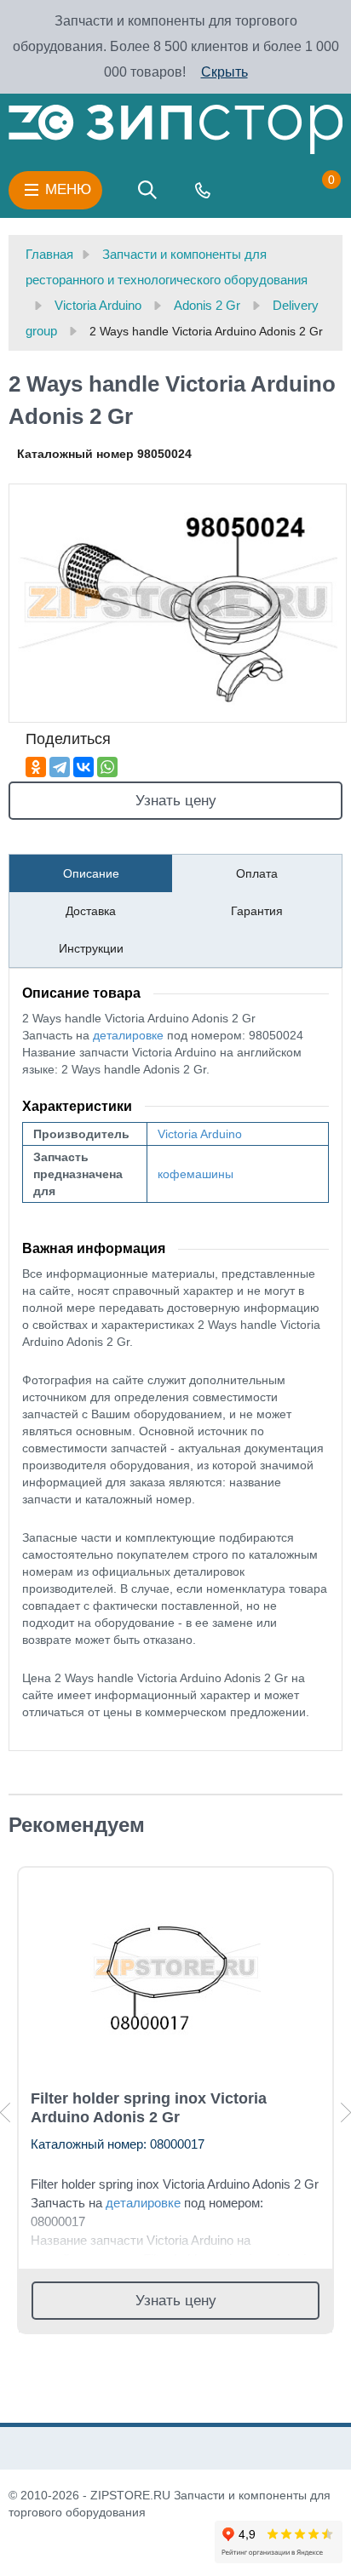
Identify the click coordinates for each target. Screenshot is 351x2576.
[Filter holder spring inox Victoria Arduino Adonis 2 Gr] (175, 1969)
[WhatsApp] (107, 767)
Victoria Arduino (200, 1134)
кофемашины (196, 1174)
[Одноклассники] (36, 767)
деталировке (128, 1035)
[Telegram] (60, 767)
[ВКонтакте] (83, 767)
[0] (314, 190)
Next (346, 2112)
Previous (5, 2112)
